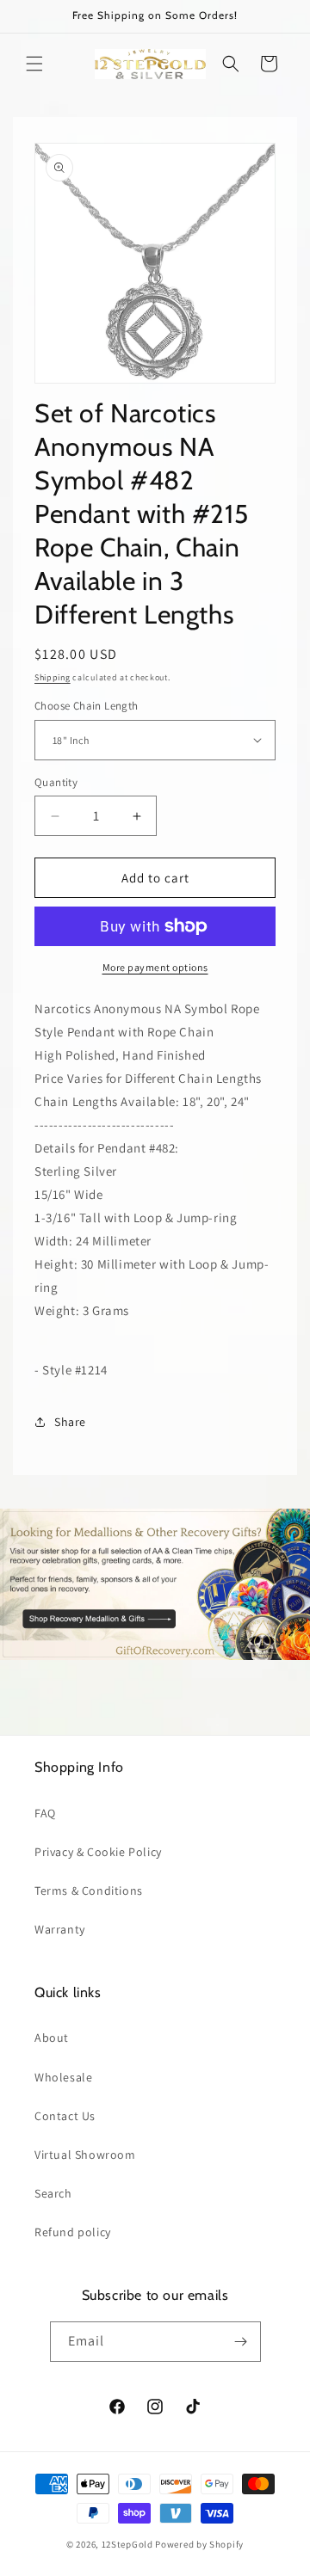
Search (53, 2193)
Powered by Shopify (199, 2544)
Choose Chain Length (87, 706)
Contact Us (65, 2116)
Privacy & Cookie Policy (98, 1852)
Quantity (56, 782)
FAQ (45, 1813)
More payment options (155, 967)
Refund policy (73, 2232)
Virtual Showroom (85, 2155)
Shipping (53, 677)
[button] (34, 64)
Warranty (60, 1929)
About (52, 2038)
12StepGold (127, 2544)
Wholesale (63, 2077)
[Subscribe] (241, 2342)
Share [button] (70, 1422)
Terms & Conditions (89, 1891)
